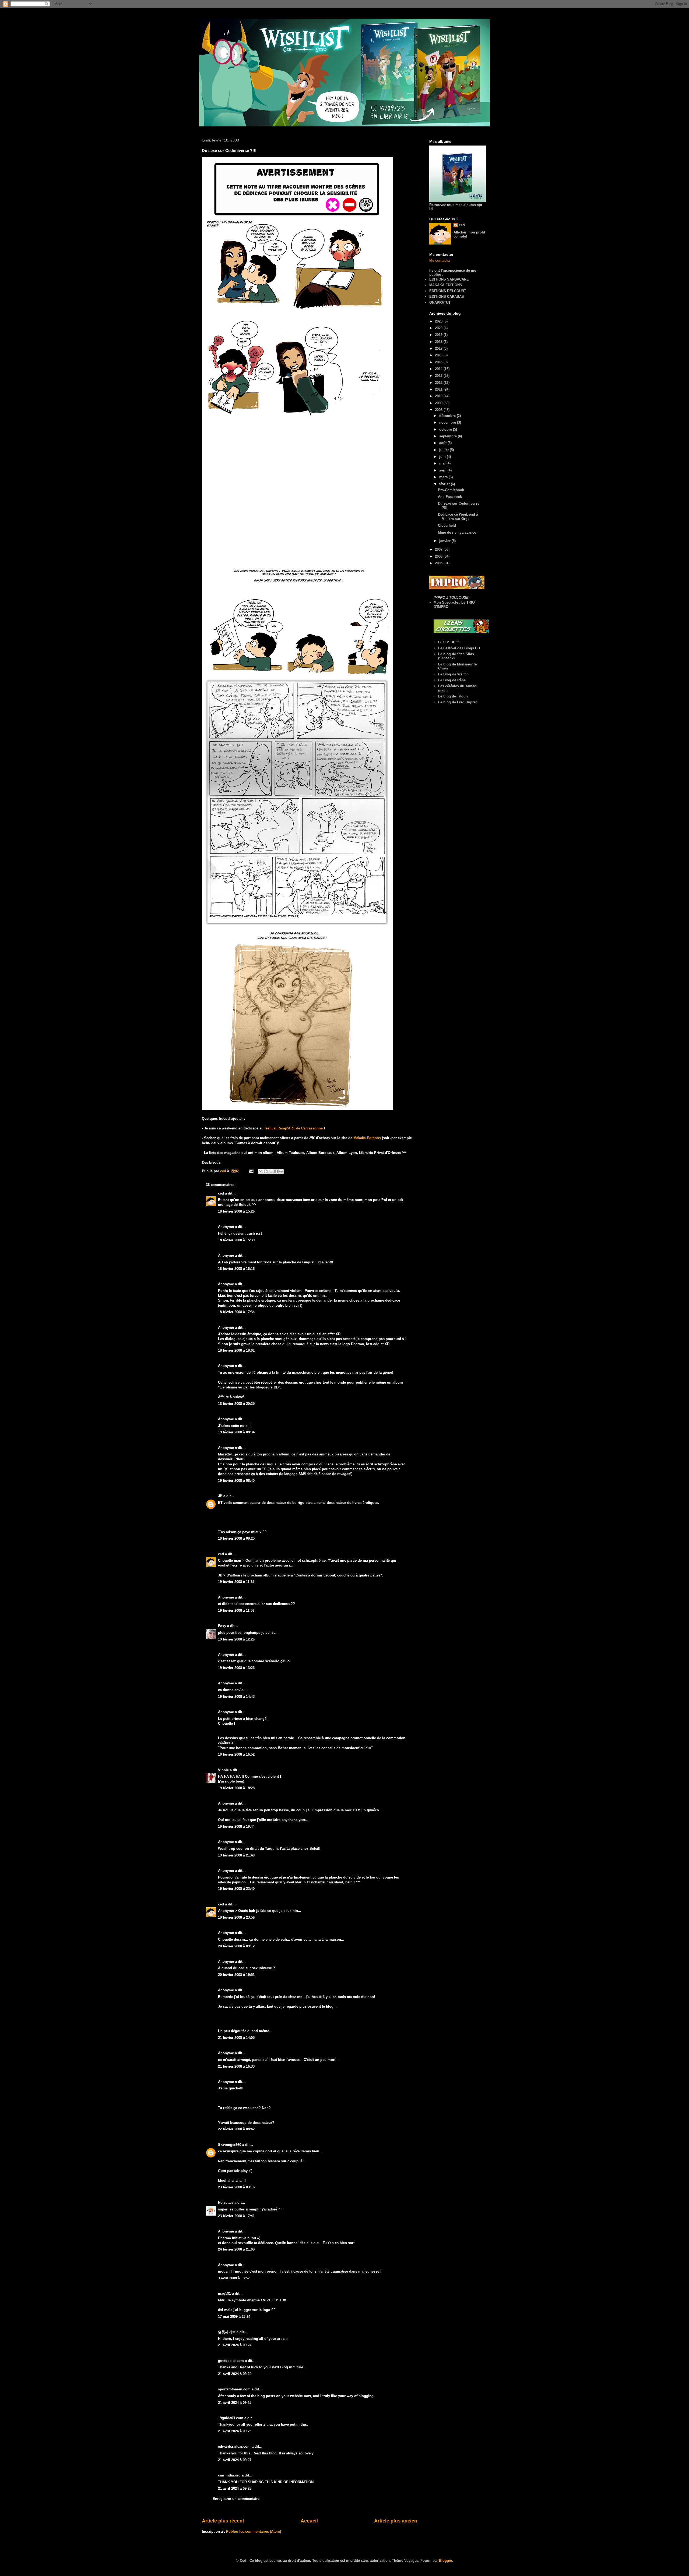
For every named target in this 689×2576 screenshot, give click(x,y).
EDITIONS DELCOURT (448, 291)
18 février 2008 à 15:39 (236, 1240)
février (445, 484)
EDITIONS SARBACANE (449, 279)
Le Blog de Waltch (453, 674)
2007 (439, 549)
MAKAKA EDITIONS (446, 285)
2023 (439, 321)
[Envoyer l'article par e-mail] (251, 1171)
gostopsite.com (231, 2361)
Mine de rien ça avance (457, 532)
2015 (439, 362)
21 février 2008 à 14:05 (236, 2038)
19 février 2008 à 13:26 (236, 1668)
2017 (439, 348)
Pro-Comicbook (451, 490)
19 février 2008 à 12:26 (236, 1639)
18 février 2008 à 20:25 (236, 1404)
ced (221, 1193)
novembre (448, 422)
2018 (439, 342)
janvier (445, 541)
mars (444, 477)
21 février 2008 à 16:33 (236, 2066)
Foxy (222, 1626)
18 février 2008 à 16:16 (236, 1269)
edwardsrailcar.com (234, 2446)
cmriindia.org (229, 2475)
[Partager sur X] (271, 1171)
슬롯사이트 (227, 2332)
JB (220, 1496)
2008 (439, 410)
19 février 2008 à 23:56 (236, 1917)
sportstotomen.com (234, 2389)
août (443, 443)
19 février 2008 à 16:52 (236, 1754)
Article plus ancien (396, 2521)
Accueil (309, 2521)
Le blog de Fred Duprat (457, 702)
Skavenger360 (230, 2145)
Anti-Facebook (450, 497)
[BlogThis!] (266, 1171)
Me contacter (440, 261)
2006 (439, 556)
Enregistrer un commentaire (236, 2499)
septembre (449, 436)
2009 (439, 403)
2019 (439, 335)
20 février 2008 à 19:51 (236, 1975)
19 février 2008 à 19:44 (236, 1826)
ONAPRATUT (440, 302)
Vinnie (223, 1770)
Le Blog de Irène (452, 680)
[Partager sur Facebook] (276, 1171)
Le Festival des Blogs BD (459, 648)
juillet (444, 450)
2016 (439, 355)
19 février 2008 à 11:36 (236, 1611)
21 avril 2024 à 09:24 (235, 2345)
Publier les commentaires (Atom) (254, 2531)
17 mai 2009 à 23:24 (234, 2317)
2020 (439, 328)
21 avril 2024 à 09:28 (235, 2488)
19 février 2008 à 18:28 (236, 1788)
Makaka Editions (368, 1138)
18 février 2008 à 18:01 (236, 1350)
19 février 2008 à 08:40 (236, 1481)
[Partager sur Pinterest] (281, 1171)
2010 (439, 396)
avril (443, 470)
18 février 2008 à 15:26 (236, 1211)
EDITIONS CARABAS (447, 297)
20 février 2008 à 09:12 (236, 1946)
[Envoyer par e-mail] (261, 1171)
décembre (448, 416)
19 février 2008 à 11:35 (236, 1582)
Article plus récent (223, 2521)
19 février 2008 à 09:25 (236, 1538)
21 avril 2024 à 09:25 (235, 2403)
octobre (446, 429)
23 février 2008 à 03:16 (236, 2187)
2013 (439, 376)
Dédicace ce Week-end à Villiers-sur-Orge (458, 517)
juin (443, 457)
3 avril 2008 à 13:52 (234, 2278)
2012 (439, 383)
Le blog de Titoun (453, 696)
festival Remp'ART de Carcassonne (294, 1128)
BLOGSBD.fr (449, 642)
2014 (439, 369)
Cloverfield (447, 525)
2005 (439, 563)
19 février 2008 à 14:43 (236, 1697)
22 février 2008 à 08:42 (236, 2129)
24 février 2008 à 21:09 (236, 2249)
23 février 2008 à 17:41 (236, 2216)
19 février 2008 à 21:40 (236, 1855)
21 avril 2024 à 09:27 (235, 2460)
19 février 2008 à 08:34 (236, 1432)
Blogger (445, 2561)
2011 (439, 389)
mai (443, 463)
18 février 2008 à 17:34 (236, 1312)
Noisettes (226, 2203)
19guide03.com (231, 2418)
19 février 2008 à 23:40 (236, 1889)
